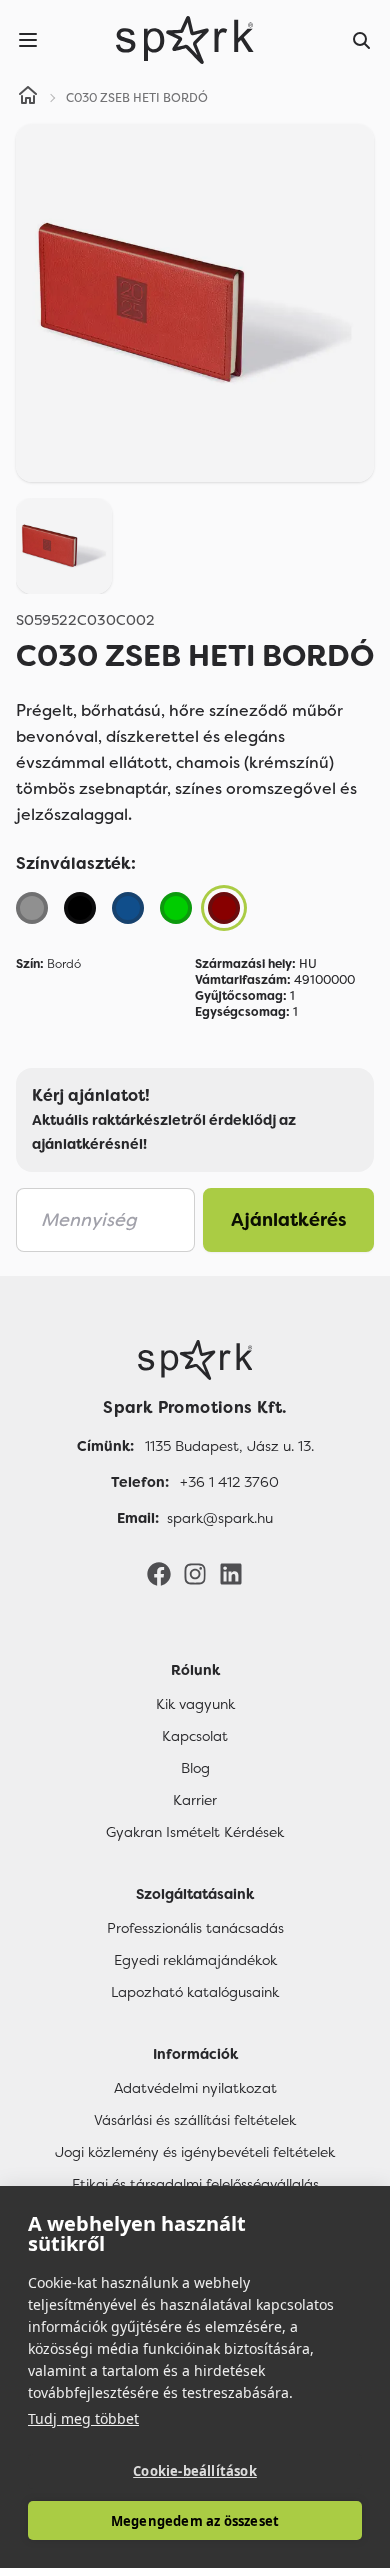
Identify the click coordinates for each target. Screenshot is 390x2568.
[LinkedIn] (231, 1573)
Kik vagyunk (195, 1704)
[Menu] (28, 40)
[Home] (28, 98)
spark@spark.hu (220, 1518)
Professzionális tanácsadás (195, 1928)
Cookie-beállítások (195, 2471)
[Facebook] (159, 1573)
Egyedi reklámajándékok (195, 1960)
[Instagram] (195, 1573)
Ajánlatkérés (289, 1220)
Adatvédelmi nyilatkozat (195, 2088)
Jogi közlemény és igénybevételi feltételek (195, 2152)
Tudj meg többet (83, 2418)
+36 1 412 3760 (229, 1482)
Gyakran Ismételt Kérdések (195, 1832)
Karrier (195, 1800)
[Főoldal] (195, 1360)
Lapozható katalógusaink (195, 1992)
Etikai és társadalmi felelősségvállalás (195, 2184)
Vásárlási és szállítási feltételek (195, 2120)
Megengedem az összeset (195, 2521)
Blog (195, 1768)
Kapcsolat (195, 1736)
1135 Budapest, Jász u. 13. (229, 1446)
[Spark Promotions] (185, 40)
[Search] (362, 40)
